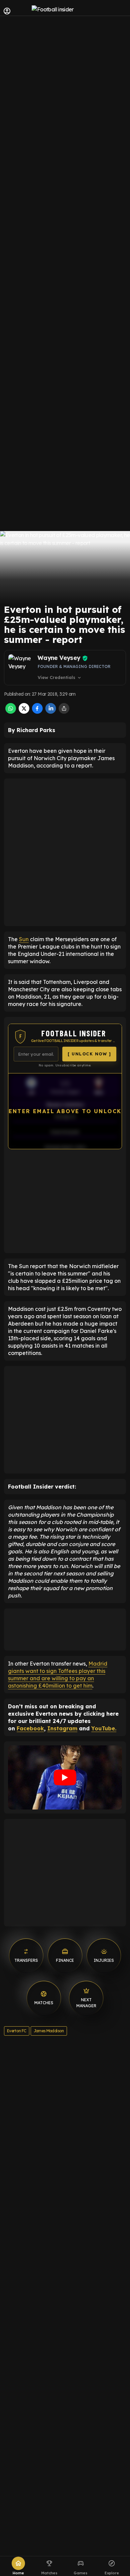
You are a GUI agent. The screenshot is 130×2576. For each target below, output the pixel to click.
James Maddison (49, 2031)
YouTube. (104, 1728)
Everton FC (17, 2031)
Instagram (62, 1728)
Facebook (30, 1728)
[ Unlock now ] (89, 1054)
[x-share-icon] (24, 712)
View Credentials (60, 678)
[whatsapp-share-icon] (11, 712)
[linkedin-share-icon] (51, 712)
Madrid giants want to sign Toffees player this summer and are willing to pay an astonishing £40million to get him (58, 1675)
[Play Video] (65, 1777)
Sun (24, 939)
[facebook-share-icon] (37, 712)
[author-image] (22, 668)
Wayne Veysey (59, 658)
